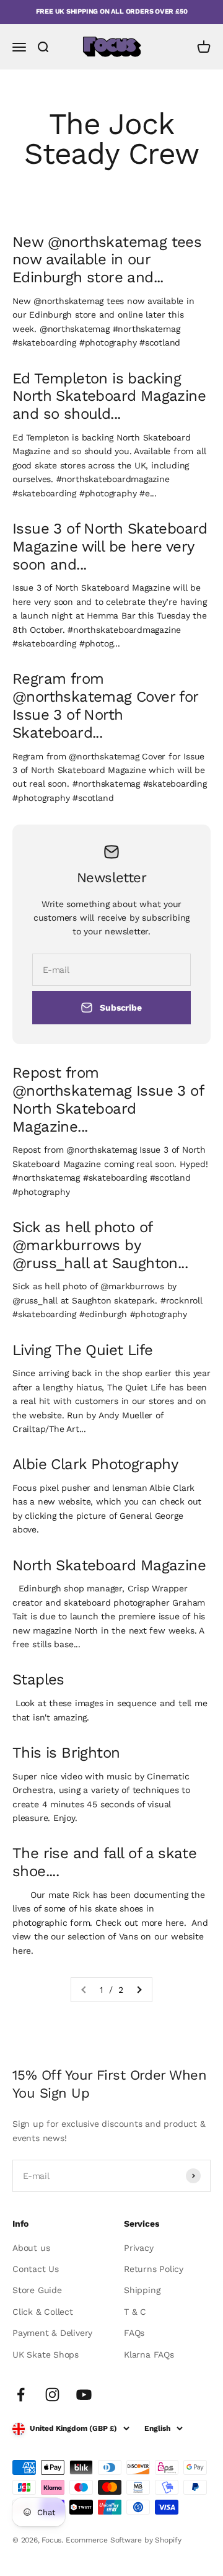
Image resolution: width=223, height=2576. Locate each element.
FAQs (134, 2333)
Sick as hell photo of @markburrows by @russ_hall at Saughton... (100, 1245)
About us (31, 2248)
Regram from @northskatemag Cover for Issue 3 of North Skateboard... (105, 705)
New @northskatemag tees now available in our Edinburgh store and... (107, 260)
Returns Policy (154, 2269)
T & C (135, 2312)
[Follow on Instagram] (52, 2395)
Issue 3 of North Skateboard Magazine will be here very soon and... (110, 547)
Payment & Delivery (52, 2333)
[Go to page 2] (139, 1990)
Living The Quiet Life (82, 1350)
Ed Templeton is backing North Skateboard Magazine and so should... (109, 396)
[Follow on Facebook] (21, 2395)
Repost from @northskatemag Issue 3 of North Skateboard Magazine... (108, 1099)
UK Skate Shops (46, 2355)
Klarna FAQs (149, 2355)
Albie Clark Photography (95, 1464)
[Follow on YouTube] (84, 2395)
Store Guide (37, 2290)
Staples (38, 1679)
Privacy (139, 2248)
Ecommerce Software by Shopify (124, 2540)
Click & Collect (43, 2312)
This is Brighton (66, 1753)
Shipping (142, 2290)
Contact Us (36, 2269)
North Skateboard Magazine (109, 1565)
